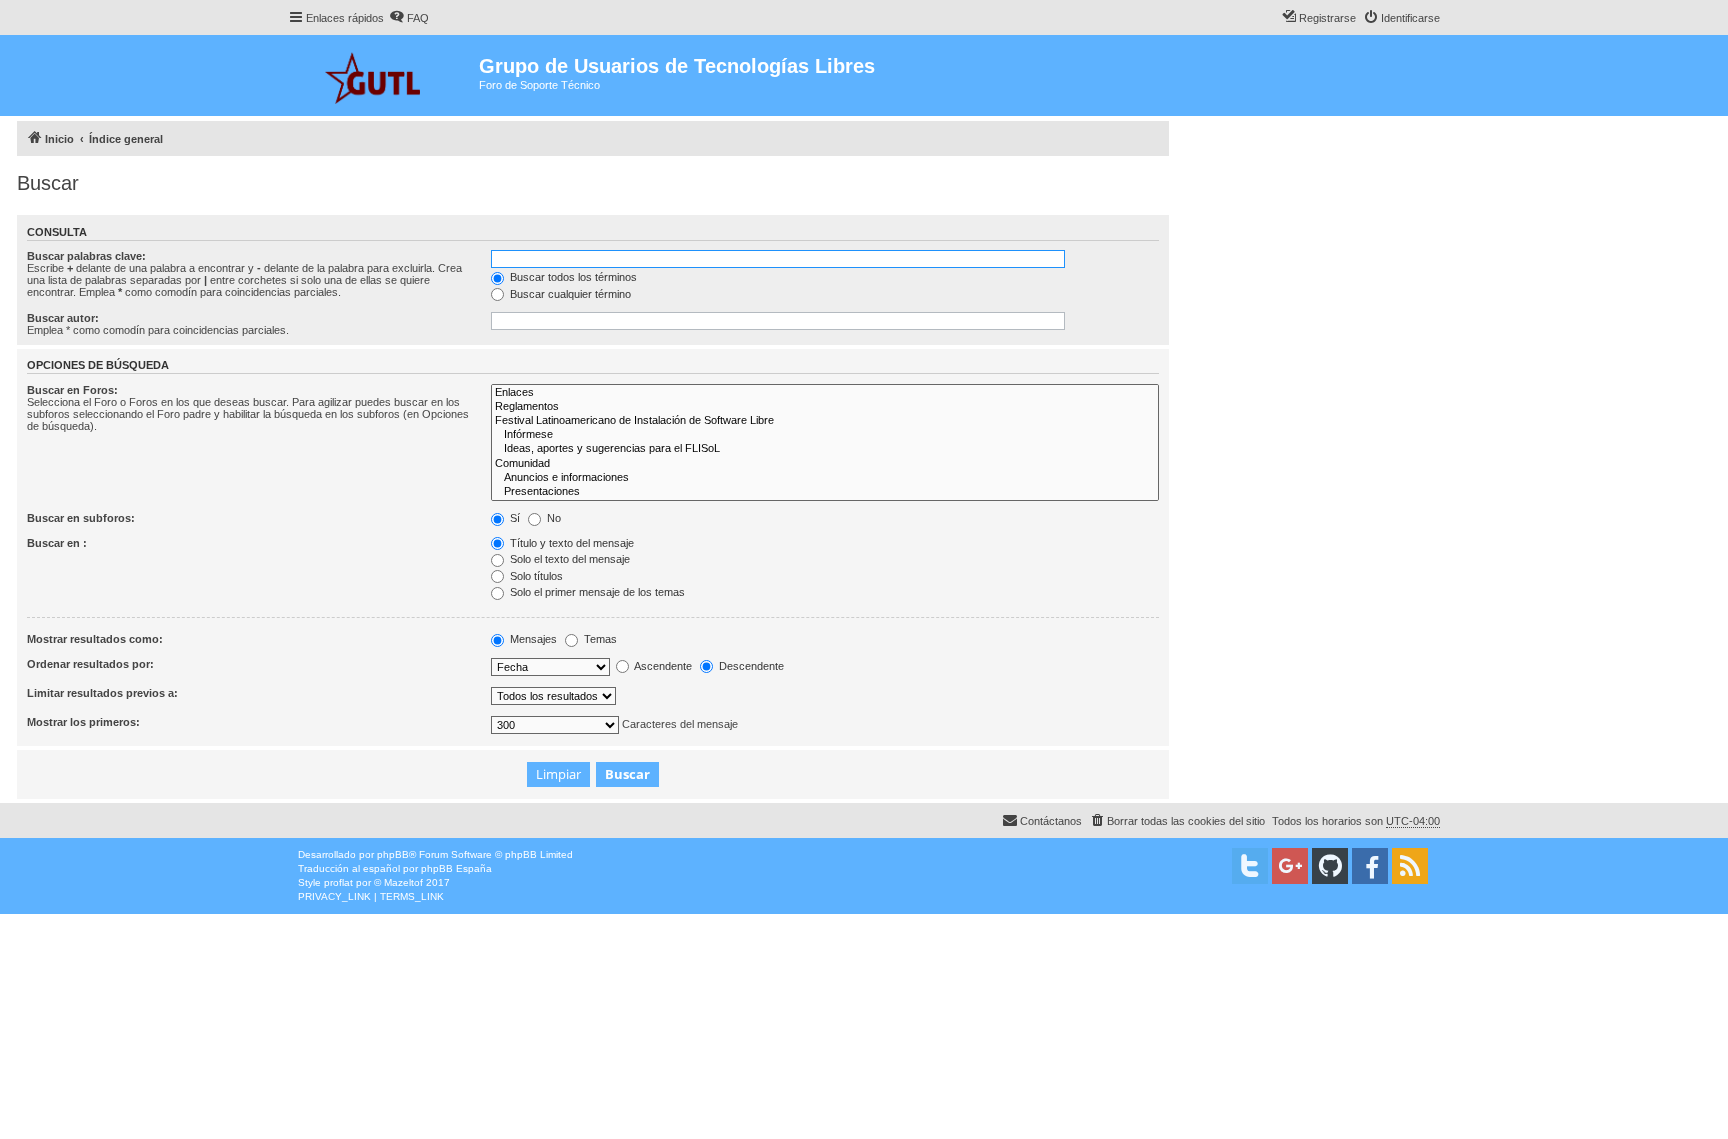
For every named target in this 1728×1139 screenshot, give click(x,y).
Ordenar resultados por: (90, 664)
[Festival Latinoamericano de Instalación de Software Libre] (825, 421)
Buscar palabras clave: (86, 256)
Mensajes (532, 639)
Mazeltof (403, 882)
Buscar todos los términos (572, 277)
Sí (513, 518)
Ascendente (662, 666)
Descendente (750, 666)
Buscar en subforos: (81, 518)
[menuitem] (409, 18)
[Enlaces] (825, 393)
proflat (338, 882)
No (552, 518)
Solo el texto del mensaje (568, 559)
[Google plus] (1290, 866)
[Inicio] (383, 75)
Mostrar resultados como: (95, 639)
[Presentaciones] (825, 492)
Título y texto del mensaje (570, 543)
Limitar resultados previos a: (102, 693)
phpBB (393, 854)
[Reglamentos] (825, 407)
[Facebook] (1370, 866)
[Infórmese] (825, 435)
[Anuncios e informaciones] (825, 478)
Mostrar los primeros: (83, 722)
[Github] (1330, 866)
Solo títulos (535, 576)
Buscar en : (57, 543)
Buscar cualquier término (569, 294)
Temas (599, 639)
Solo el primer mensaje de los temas (596, 592)
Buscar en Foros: (72, 390)
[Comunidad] (825, 464)
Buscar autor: (63, 318)
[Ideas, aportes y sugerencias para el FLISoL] (825, 449)
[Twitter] (1250, 866)
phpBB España (456, 868)
